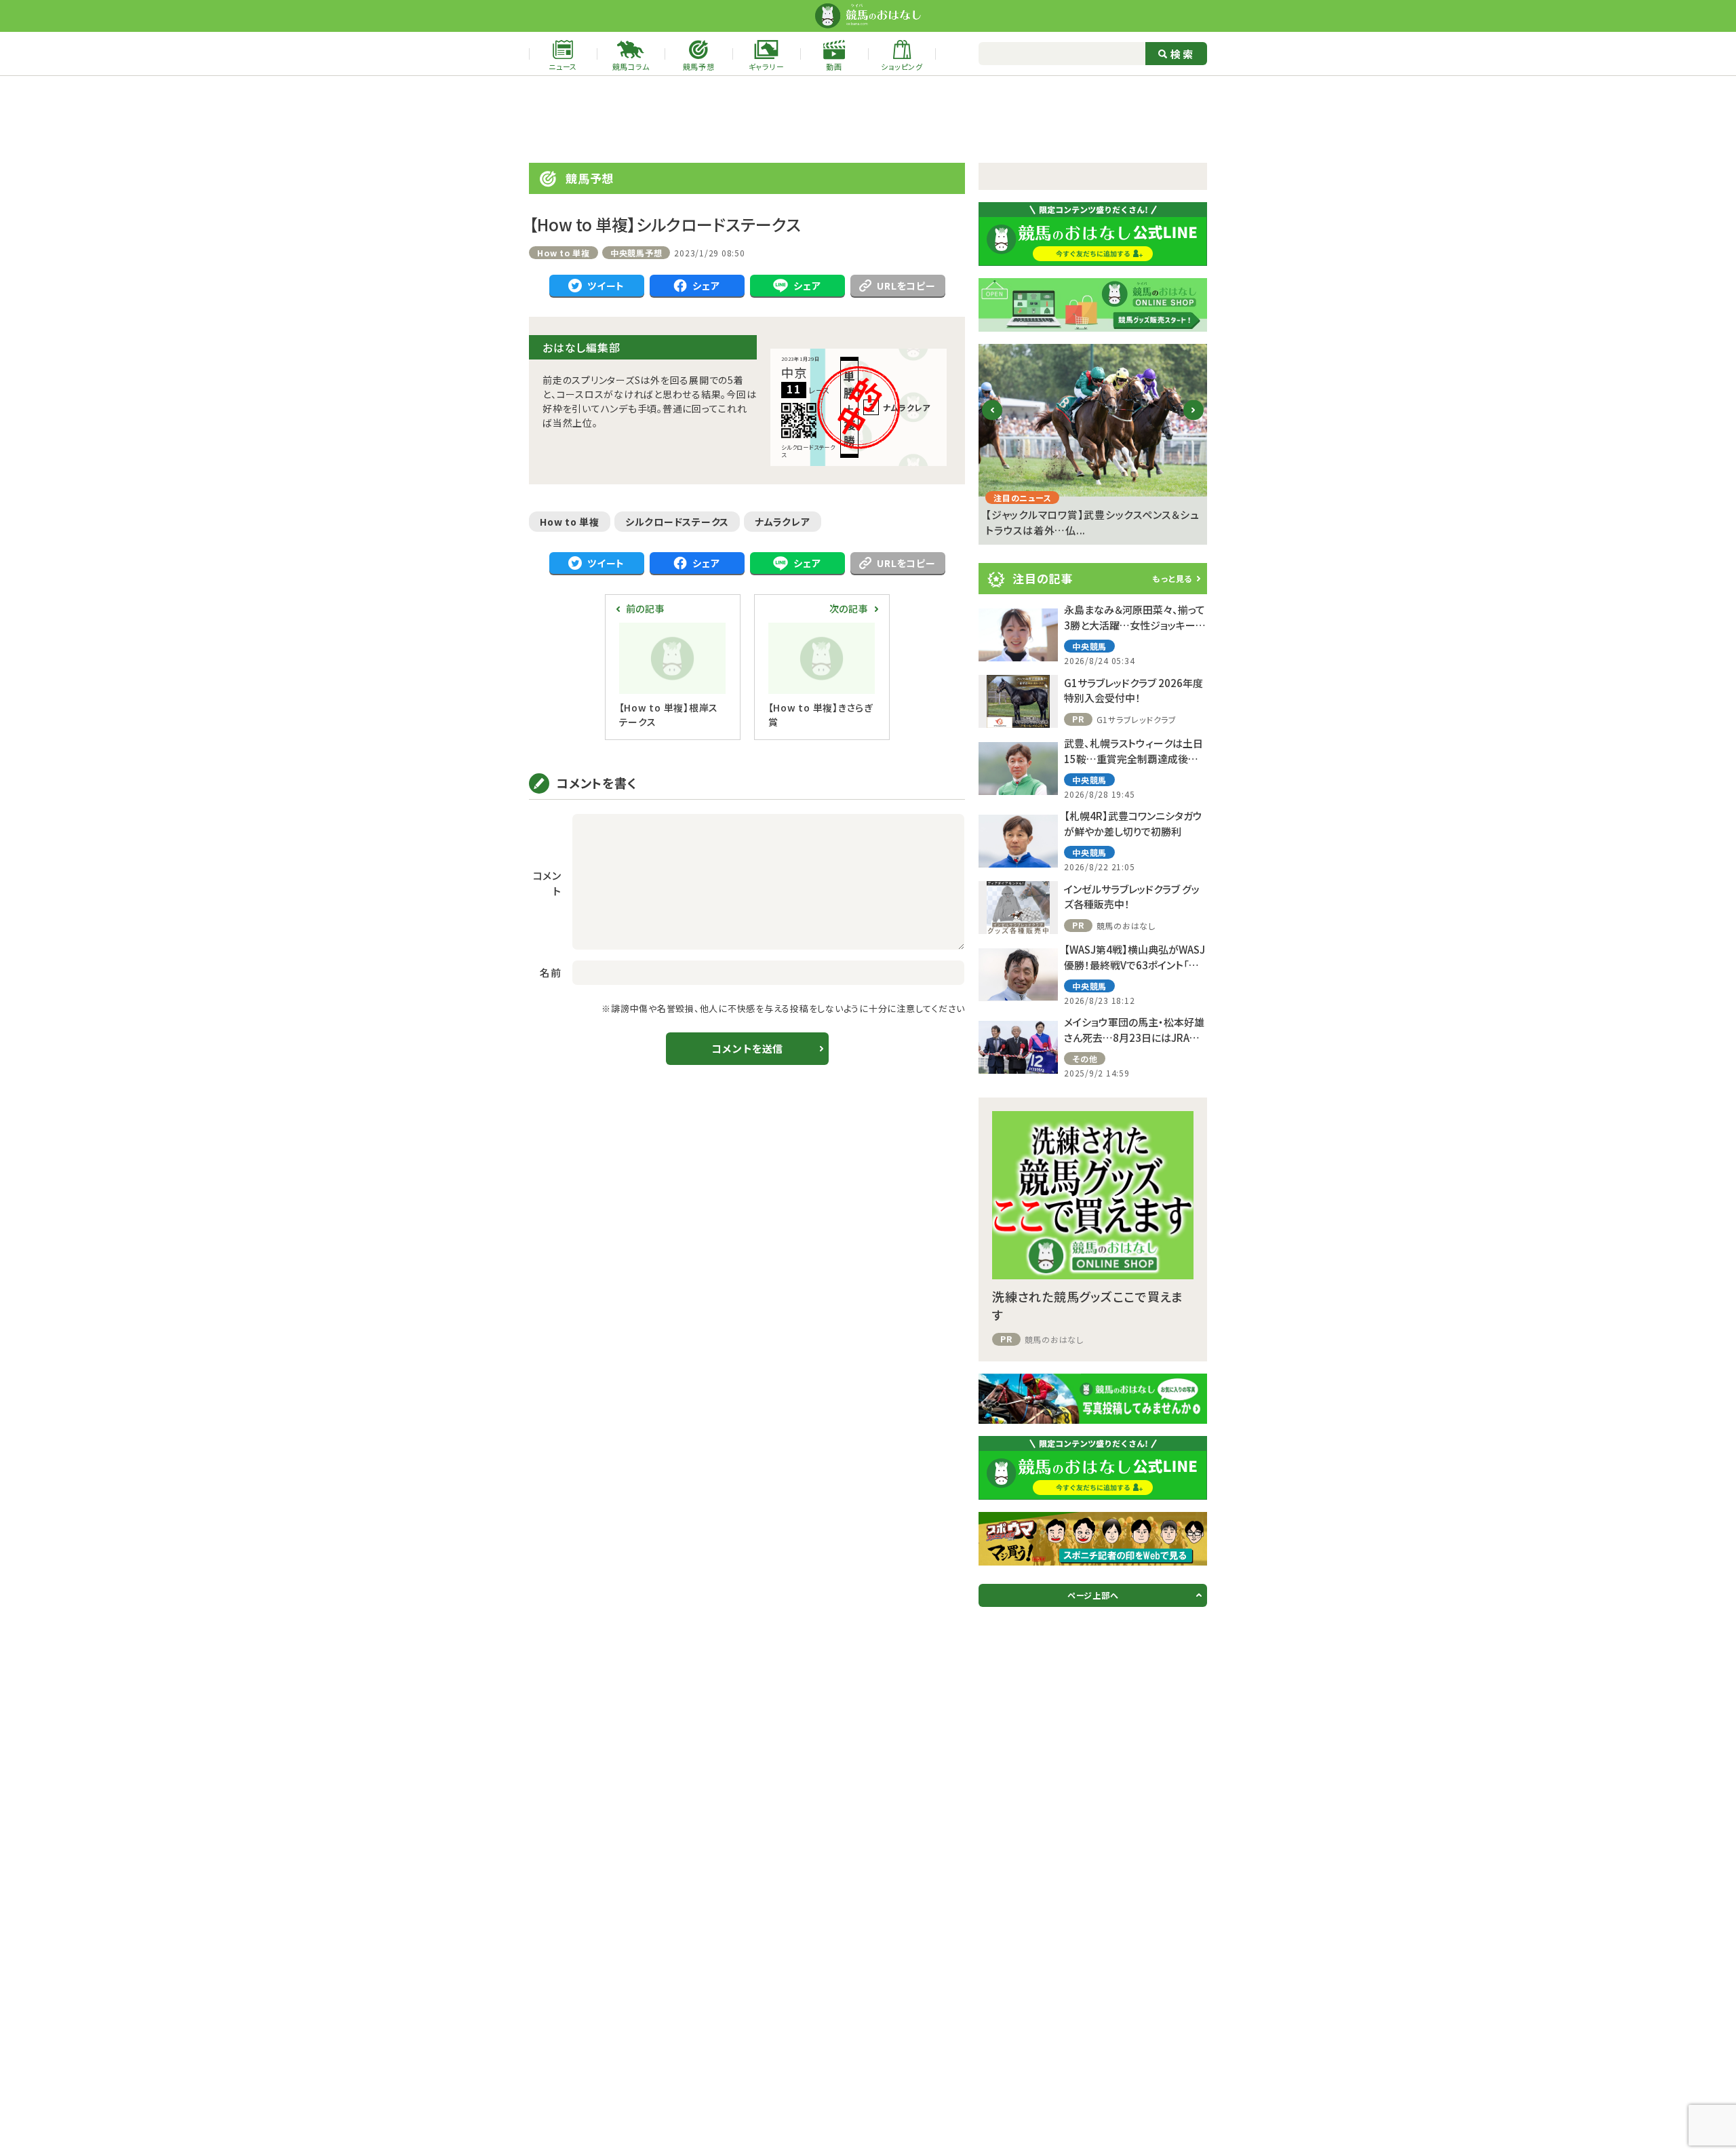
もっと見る (1172, 578)
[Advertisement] (868, 119)
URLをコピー (906, 286)
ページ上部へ (1093, 1595)
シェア (706, 286)
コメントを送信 (747, 1048)
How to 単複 (570, 522)
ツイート (606, 286)
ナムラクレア (783, 522)
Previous (992, 421)
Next (1194, 421)
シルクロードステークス (677, 522)
